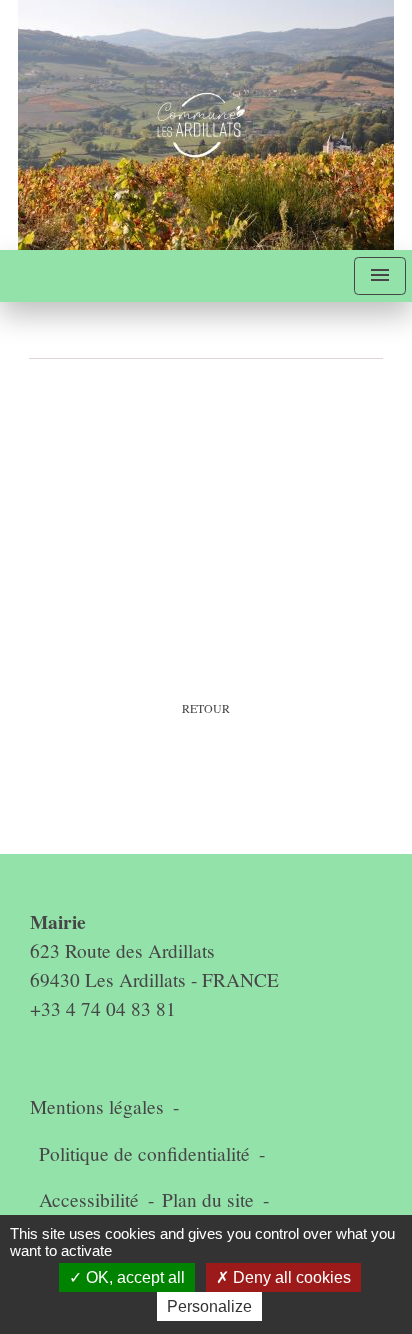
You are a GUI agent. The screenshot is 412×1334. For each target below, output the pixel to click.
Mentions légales (97, 1106)
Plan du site (208, 1199)
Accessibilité (89, 1199)
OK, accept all (133, 1277)
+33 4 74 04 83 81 (103, 1008)
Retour (206, 708)
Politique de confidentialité (144, 1153)
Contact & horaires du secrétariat (179, 882)
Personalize (209, 1306)
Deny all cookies (290, 1277)
